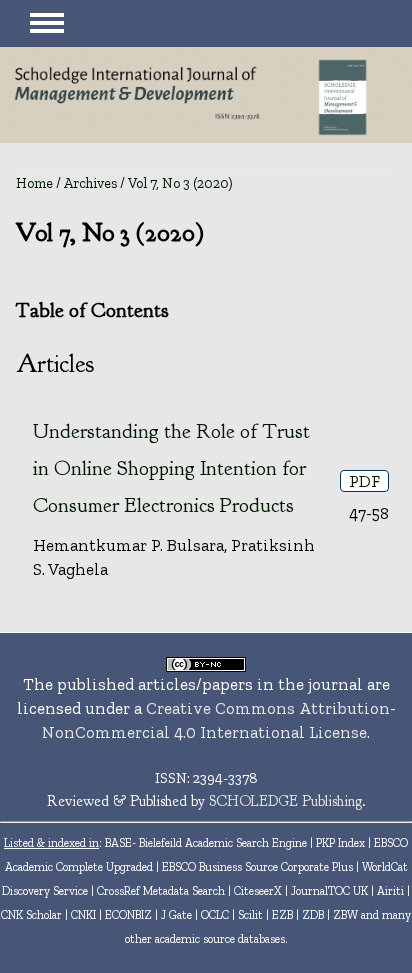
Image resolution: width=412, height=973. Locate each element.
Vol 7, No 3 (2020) (180, 183)
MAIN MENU (47, 23)
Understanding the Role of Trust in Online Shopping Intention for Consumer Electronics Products (171, 468)
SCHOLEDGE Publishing (285, 801)
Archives (90, 183)
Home (34, 183)
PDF (364, 481)
